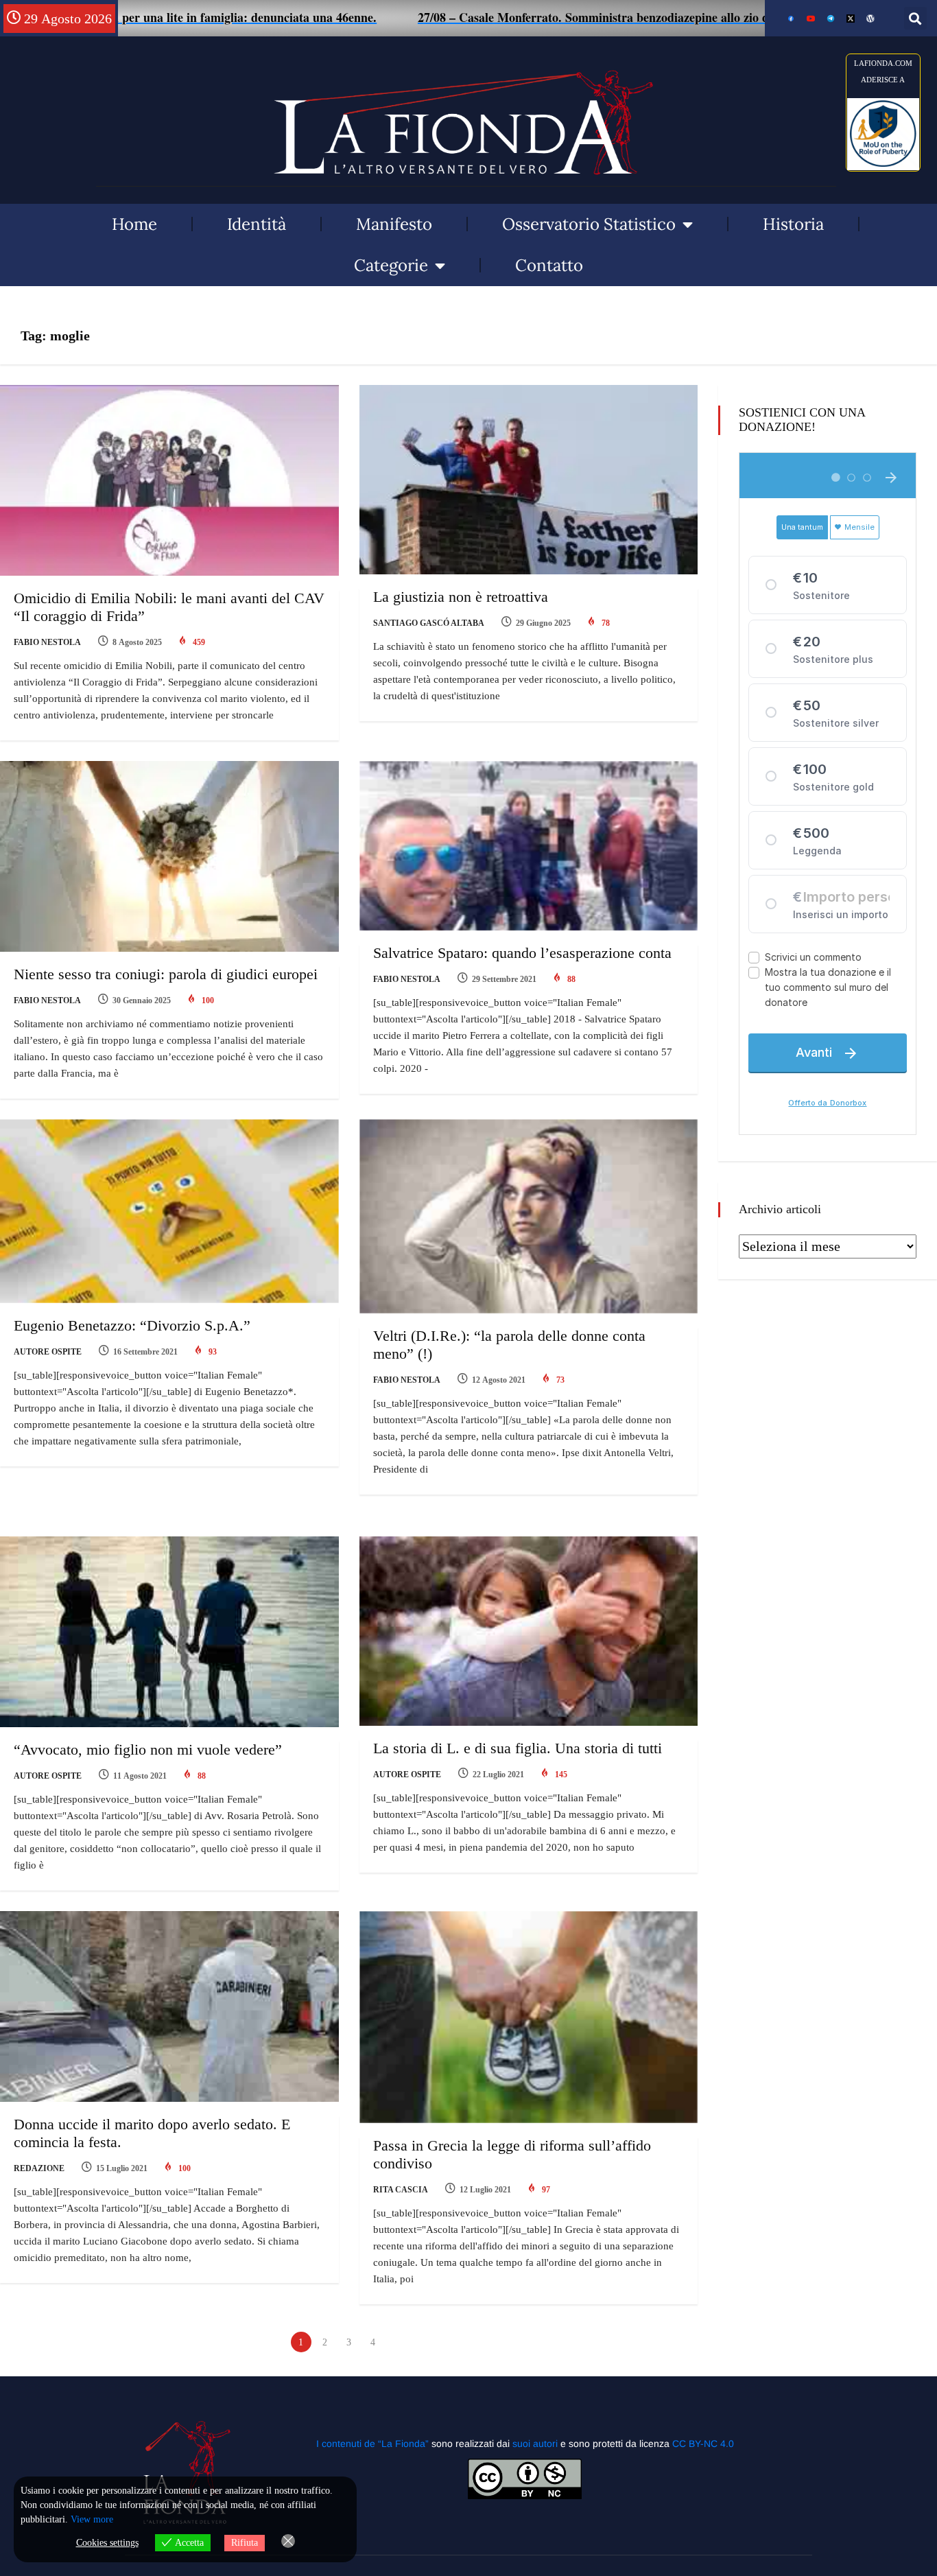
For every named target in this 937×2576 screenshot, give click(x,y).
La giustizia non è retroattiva (461, 597)
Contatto (549, 265)
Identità (257, 224)
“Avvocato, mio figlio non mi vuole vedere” (148, 1749)
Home (134, 224)
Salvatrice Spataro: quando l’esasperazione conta (522, 953)
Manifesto (394, 224)
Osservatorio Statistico (589, 224)
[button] (915, 18)
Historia (793, 224)
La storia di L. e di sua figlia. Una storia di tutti (518, 1748)
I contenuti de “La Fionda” (372, 2444)
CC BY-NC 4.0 (703, 2444)
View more (92, 2519)
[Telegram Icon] (831, 19)
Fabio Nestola (47, 642)
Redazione (39, 2168)
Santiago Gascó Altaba (429, 623)
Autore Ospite (48, 1352)
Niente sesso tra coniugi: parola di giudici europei (166, 974)
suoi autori (536, 2444)
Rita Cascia (401, 2190)
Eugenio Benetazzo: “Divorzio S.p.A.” (132, 1325)
